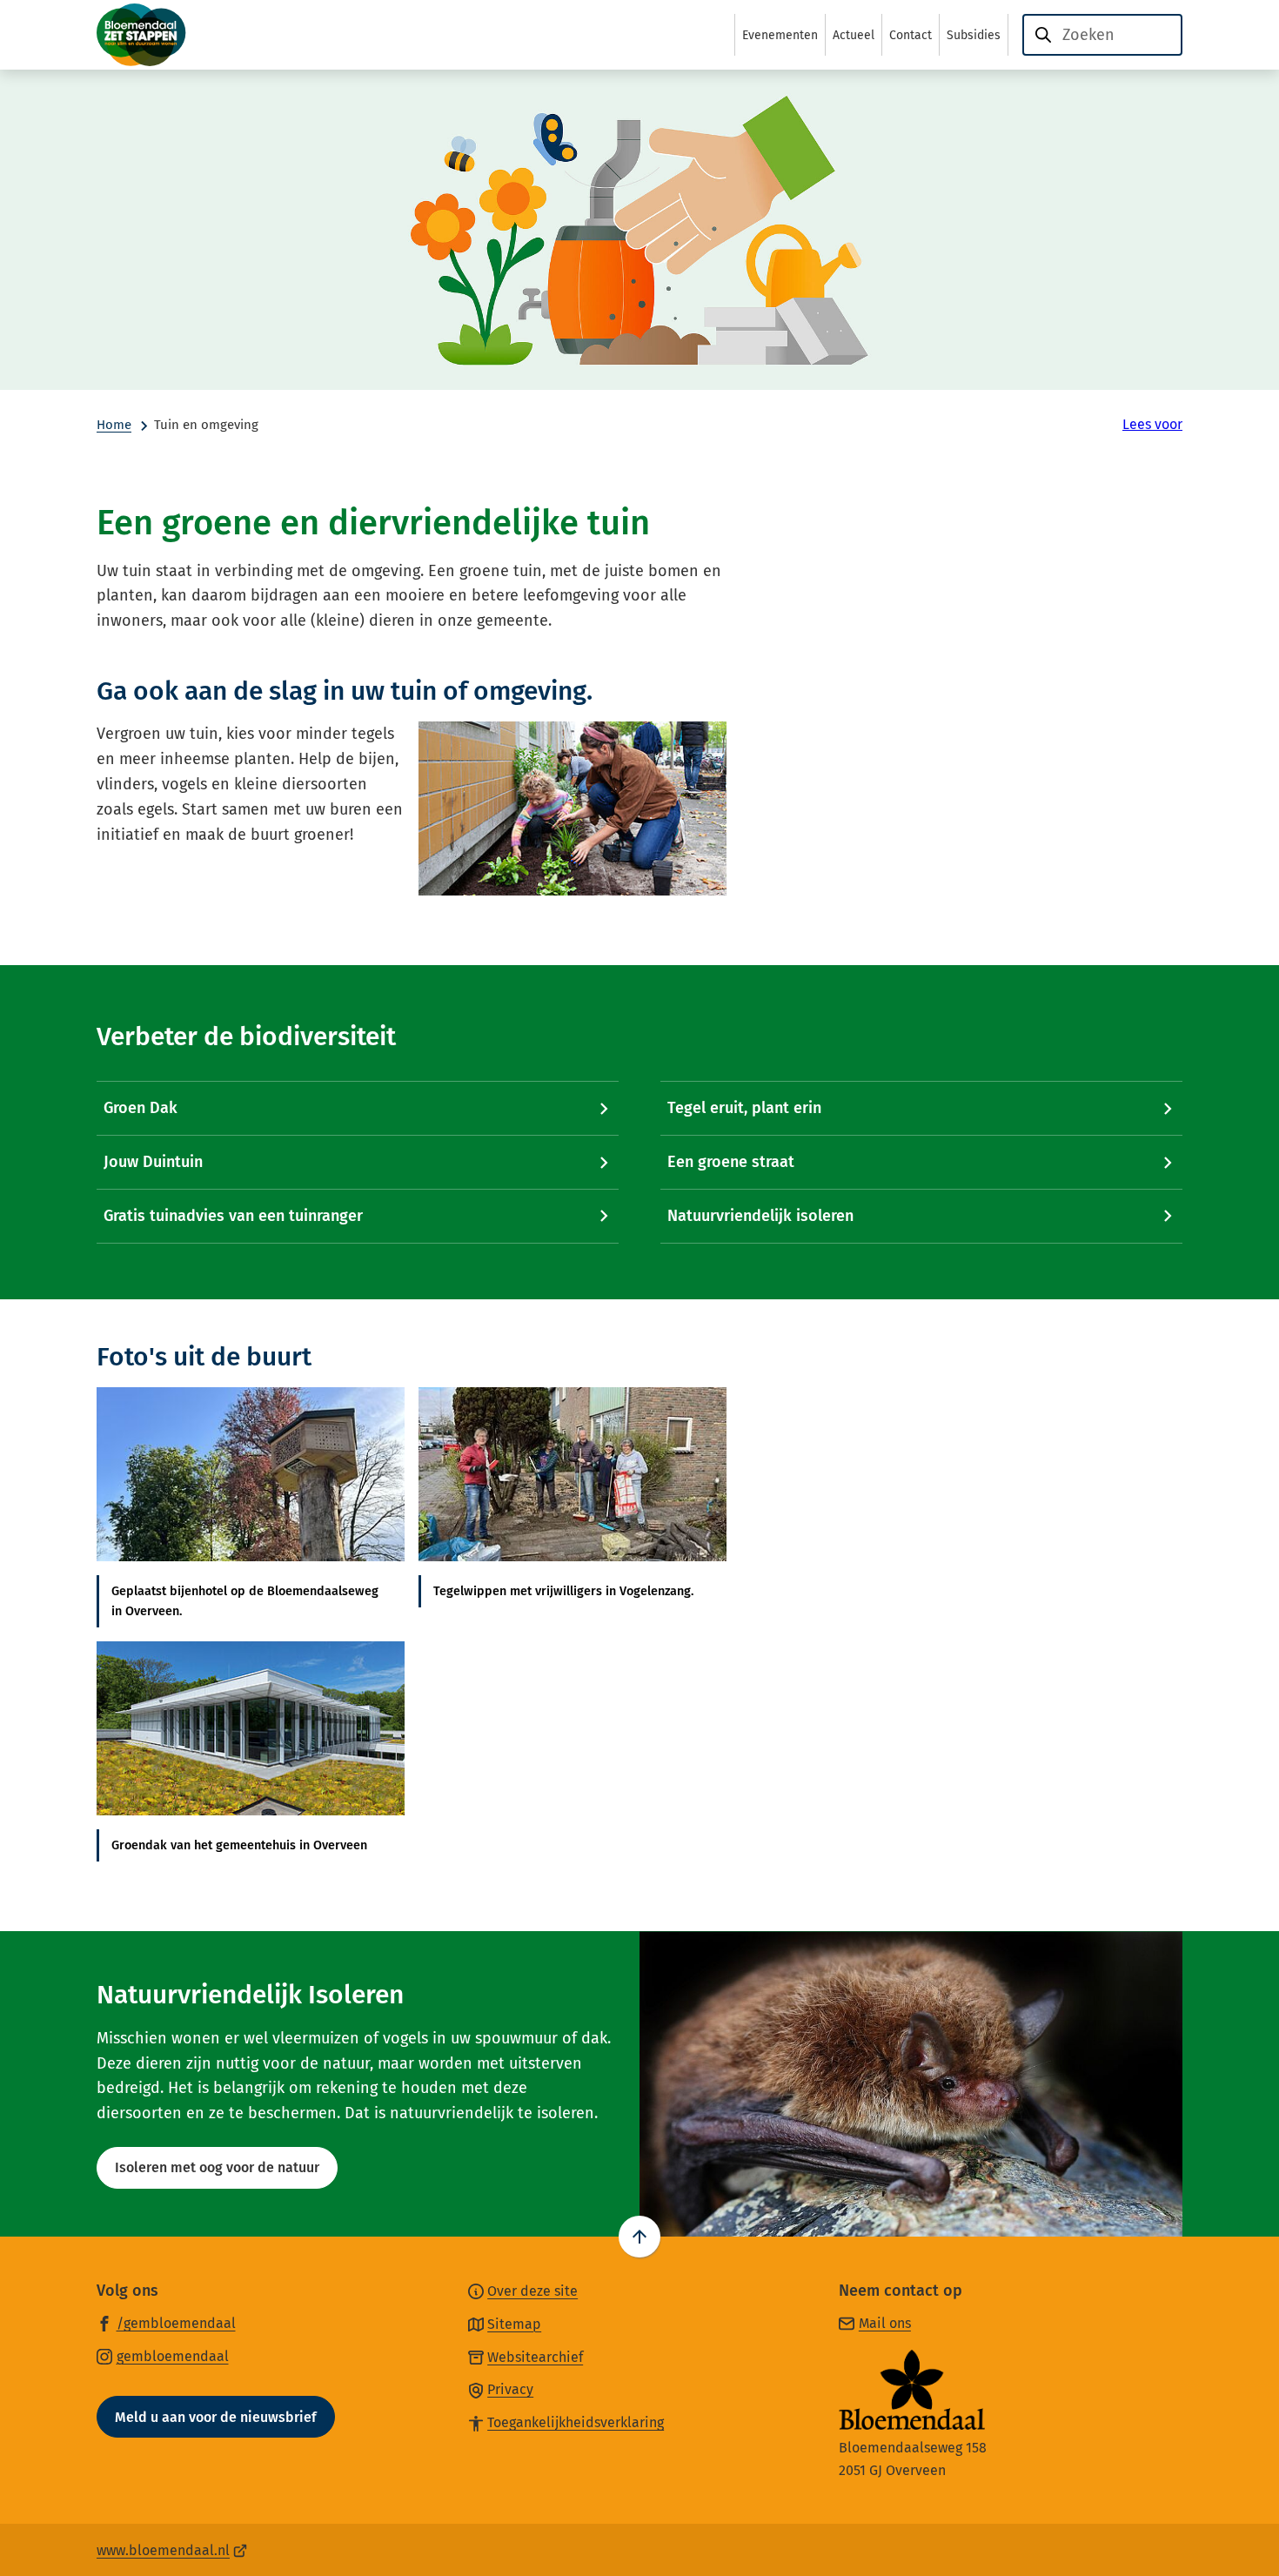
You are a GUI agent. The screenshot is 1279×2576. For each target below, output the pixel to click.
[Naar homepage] (184, 35)
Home (114, 425)
